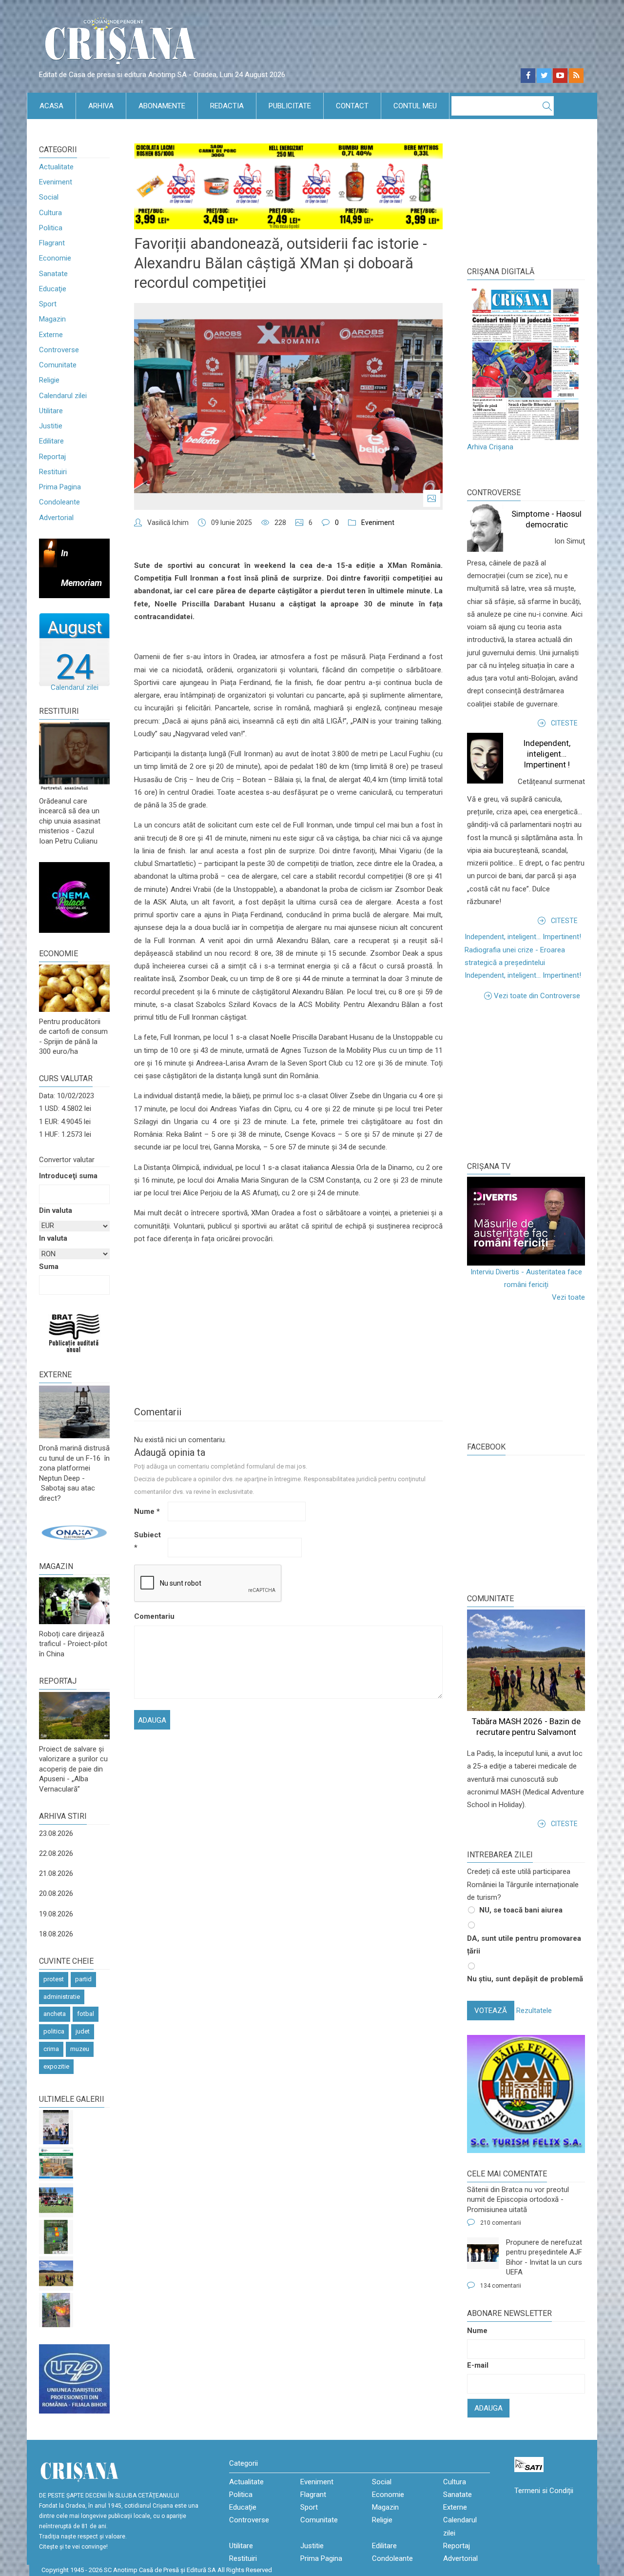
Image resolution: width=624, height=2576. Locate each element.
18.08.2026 (56, 1934)
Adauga (488, 2408)
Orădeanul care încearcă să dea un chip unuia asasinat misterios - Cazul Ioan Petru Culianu (70, 821)
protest (54, 1979)
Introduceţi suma (68, 1176)
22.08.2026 (56, 1853)
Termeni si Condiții (544, 2491)
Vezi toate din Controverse (537, 996)
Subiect (147, 1541)
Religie (49, 380)
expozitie (56, 2066)
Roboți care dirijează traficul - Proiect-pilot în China (73, 1644)
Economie (55, 258)
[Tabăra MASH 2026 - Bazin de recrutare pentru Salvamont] (56, 2274)
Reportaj (52, 457)
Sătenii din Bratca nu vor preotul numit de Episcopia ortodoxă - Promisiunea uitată (518, 2200)
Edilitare (51, 441)
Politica (51, 228)
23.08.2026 (56, 1833)
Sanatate (53, 274)
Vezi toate (568, 1297)
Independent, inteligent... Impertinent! (523, 937)
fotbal (86, 2014)
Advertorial (56, 518)
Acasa (51, 106)
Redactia (227, 106)
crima (51, 2049)
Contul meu (415, 106)
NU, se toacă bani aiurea (521, 1910)
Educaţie (53, 289)
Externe (51, 335)
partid (83, 1979)
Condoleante (59, 502)
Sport (48, 304)
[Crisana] (122, 44)
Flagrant (52, 243)
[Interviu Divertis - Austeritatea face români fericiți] (526, 1221)
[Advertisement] (540, 1080)
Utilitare (51, 411)
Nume (147, 1511)
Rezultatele (534, 2011)
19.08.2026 (56, 1914)
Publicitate (290, 106)
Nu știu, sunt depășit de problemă (525, 1979)
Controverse (59, 350)
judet (83, 2031)
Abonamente (162, 106)
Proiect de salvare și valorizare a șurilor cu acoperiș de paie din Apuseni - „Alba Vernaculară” (73, 1769)
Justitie (51, 426)
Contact (352, 106)
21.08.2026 (56, 1873)
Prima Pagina (60, 487)
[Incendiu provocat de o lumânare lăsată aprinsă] (56, 2310)
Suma (49, 1267)
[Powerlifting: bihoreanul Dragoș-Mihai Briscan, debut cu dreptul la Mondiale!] (56, 2127)
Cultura (50, 213)
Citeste (564, 723)
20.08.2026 (56, 1893)
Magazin (52, 319)
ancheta (55, 2014)
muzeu (80, 2049)
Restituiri (53, 472)
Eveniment (56, 182)
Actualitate (56, 167)
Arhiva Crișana (490, 447)
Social (49, 197)
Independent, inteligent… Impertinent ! (547, 754)
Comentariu (150, 1616)
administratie (62, 1997)
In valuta (53, 1238)
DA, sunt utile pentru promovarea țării (524, 1945)
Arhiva (101, 106)
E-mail (478, 2365)
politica (54, 2031)
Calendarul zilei (63, 396)
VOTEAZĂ (491, 2011)
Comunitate (58, 365)
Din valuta (56, 1210)
